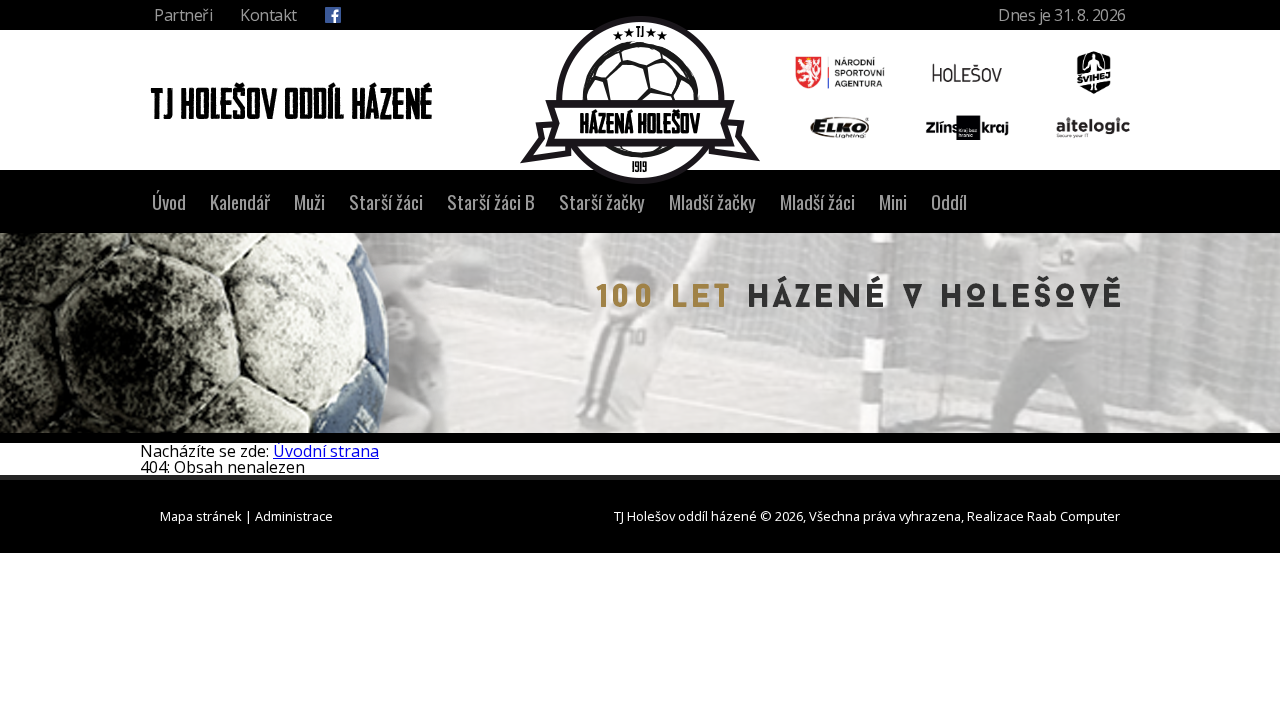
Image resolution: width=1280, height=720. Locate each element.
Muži (309, 201)
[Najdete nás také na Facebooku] (333, 15)
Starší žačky (602, 201)
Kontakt (268, 15)
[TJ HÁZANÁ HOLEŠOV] (640, 100)
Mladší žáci (817, 201)
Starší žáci (386, 201)
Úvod (169, 201)
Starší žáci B (491, 201)
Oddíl (949, 201)
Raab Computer (1073, 516)
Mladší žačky (712, 201)
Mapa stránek (201, 516)
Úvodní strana (326, 451)
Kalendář (240, 201)
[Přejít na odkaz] (840, 72)
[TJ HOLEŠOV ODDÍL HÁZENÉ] (286, 99)
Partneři (183, 15)
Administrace (294, 516)
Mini (893, 201)
